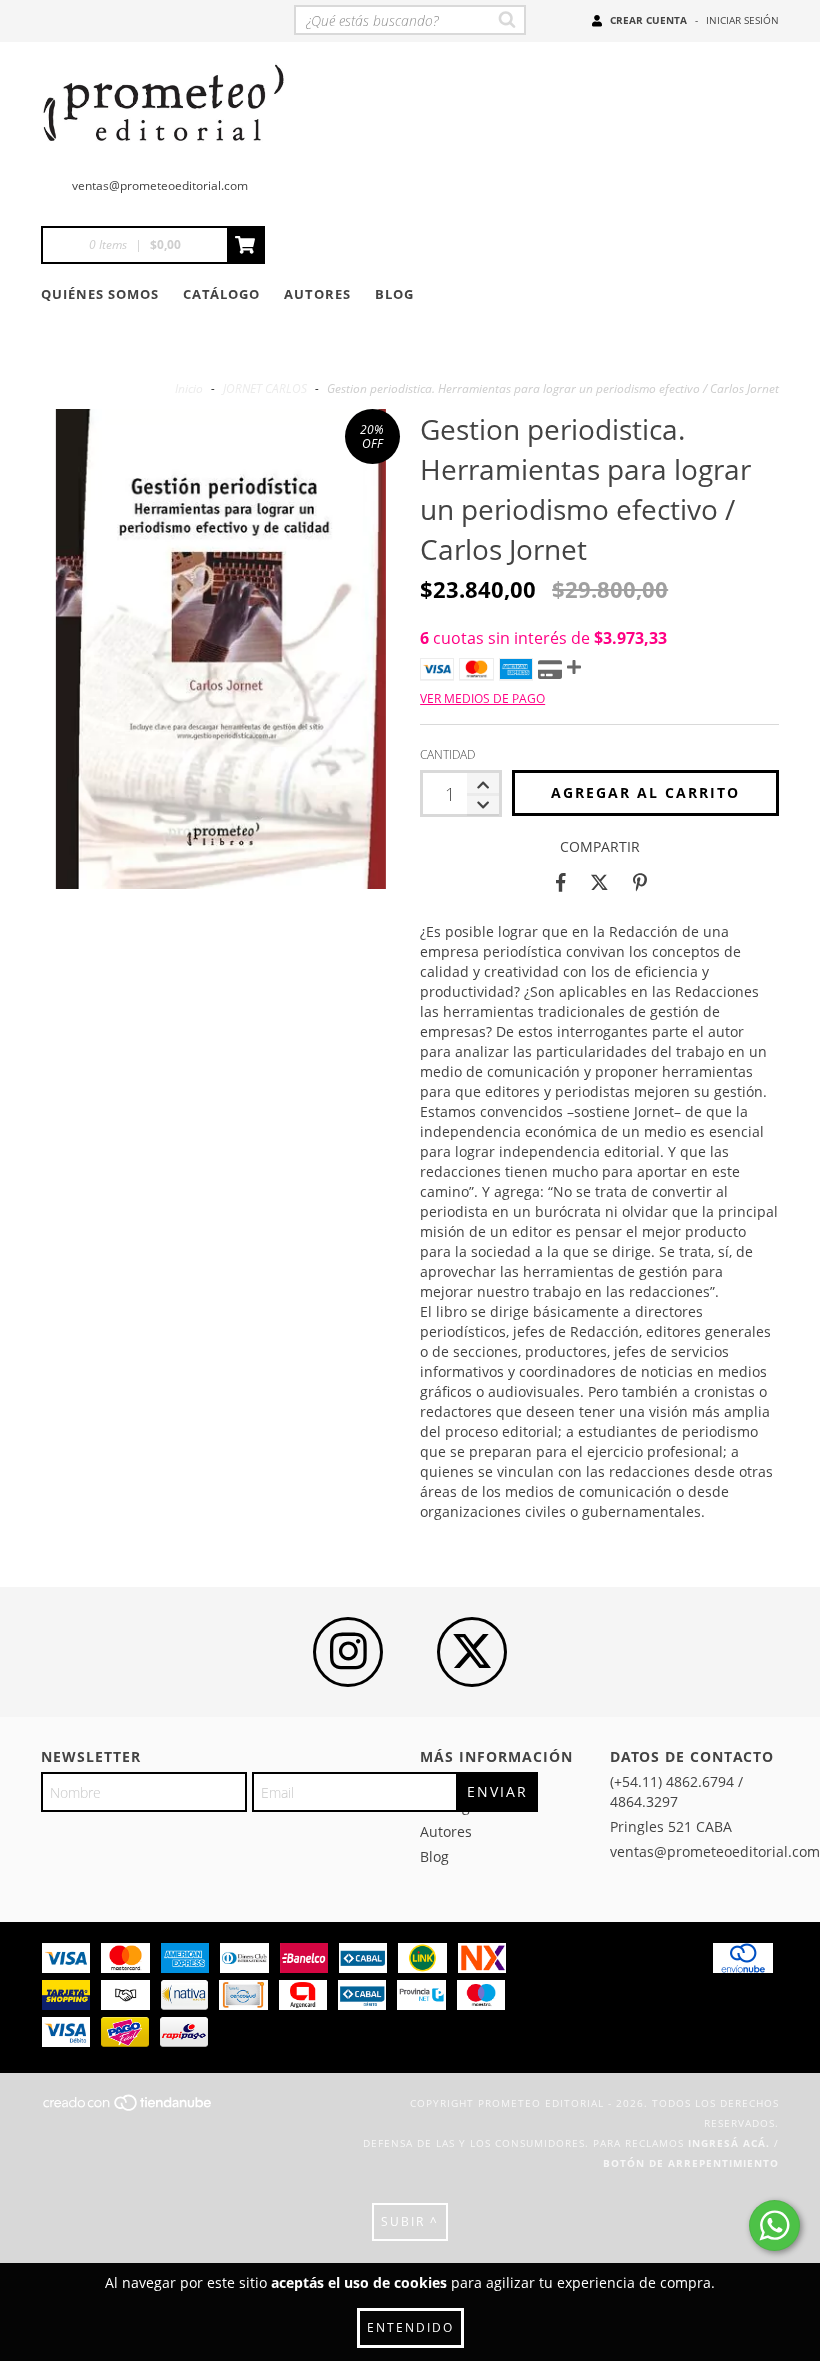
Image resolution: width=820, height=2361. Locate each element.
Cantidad (447, 754)
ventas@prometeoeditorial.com (160, 185)
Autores (317, 294)
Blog (394, 294)
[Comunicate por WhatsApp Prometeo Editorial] (774, 2225)
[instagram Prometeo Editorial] (348, 1652)
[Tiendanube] (128, 2109)
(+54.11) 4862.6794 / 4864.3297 (676, 1791)
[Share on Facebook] (561, 882)
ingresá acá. (729, 2143)
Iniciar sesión (742, 20)
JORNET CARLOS (265, 388)
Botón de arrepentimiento (691, 2163)
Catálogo (221, 294)
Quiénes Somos (100, 294)
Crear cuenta (648, 20)
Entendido (410, 2327)
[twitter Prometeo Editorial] (472, 1652)
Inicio (189, 388)
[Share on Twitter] (599, 882)
